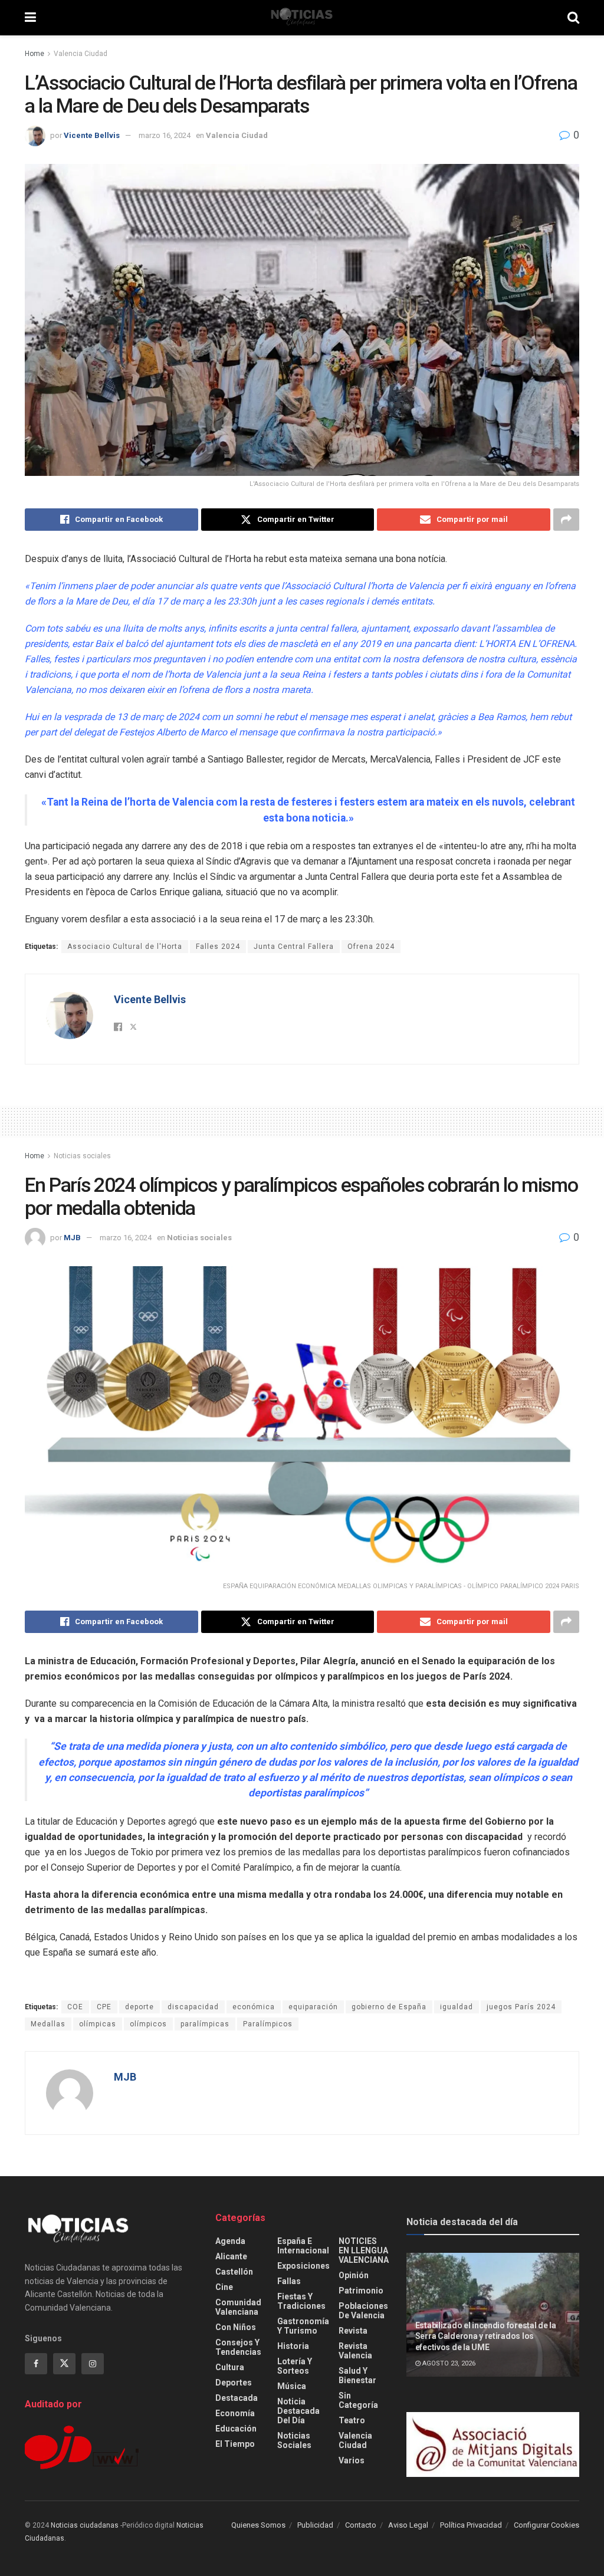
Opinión (354, 2275)
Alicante (231, 2256)
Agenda (230, 2241)
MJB (72, 1238)
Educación (236, 2429)
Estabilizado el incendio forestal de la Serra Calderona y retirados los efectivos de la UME (486, 2336)
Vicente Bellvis (92, 135)
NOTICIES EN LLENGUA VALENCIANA (364, 2250)
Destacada (237, 2398)
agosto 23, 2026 (448, 2363)
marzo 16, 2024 (165, 135)
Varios (352, 2460)
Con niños (236, 2327)
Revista (353, 2331)
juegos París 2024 (521, 2007)
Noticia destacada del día (298, 2411)
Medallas (48, 2024)
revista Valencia (355, 2351)
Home (35, 54)
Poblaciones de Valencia (363, 2311)
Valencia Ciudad (81, 54)
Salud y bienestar (357, 2375)
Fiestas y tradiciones (301, 2301)
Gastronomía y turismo (303, 2326)
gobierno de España (389, 2007)
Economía (235, 2413)
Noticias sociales (82, 1156)
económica (254, 2007)
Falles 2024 (218, 947)
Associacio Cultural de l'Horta (125, 947)
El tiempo (235, 2444)
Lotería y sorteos (295, 2366)
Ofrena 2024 (371, 947)
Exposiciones (303, 2266)
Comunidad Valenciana (238, 2307)
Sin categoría (358, 2400)
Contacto (361, 2525)
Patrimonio (361, 2291)
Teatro (352, 2420)
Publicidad (315, 2525)
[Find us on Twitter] (64, 2364)
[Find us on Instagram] (93, 2364)
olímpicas (98, 2024)
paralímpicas (205, 2024)
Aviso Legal (408, 2525)
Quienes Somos (258, 2525)
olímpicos (148, 2024)
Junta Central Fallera (294, 947)
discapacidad (193, 2007)
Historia (293, 2346)
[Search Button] (573, 18)
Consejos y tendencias (238, 2347)
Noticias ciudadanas (85, 2525)
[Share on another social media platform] (566, 520)
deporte (139, 2007)
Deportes (234, 2383)
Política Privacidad (471, 2525)
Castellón (234, 2272)
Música (292, 2386)
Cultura (230, 2367)
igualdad (457, 2007)
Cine (224, 2287)
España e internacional (303, 2246)
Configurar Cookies (546, 2525)
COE (75, 2007)
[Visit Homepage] (302, 18)
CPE (104, 2007)
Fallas (289, 2281)
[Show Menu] (30, 18)
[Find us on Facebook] (36, 2364)
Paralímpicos (268, 2024)
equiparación (313, 2007)
